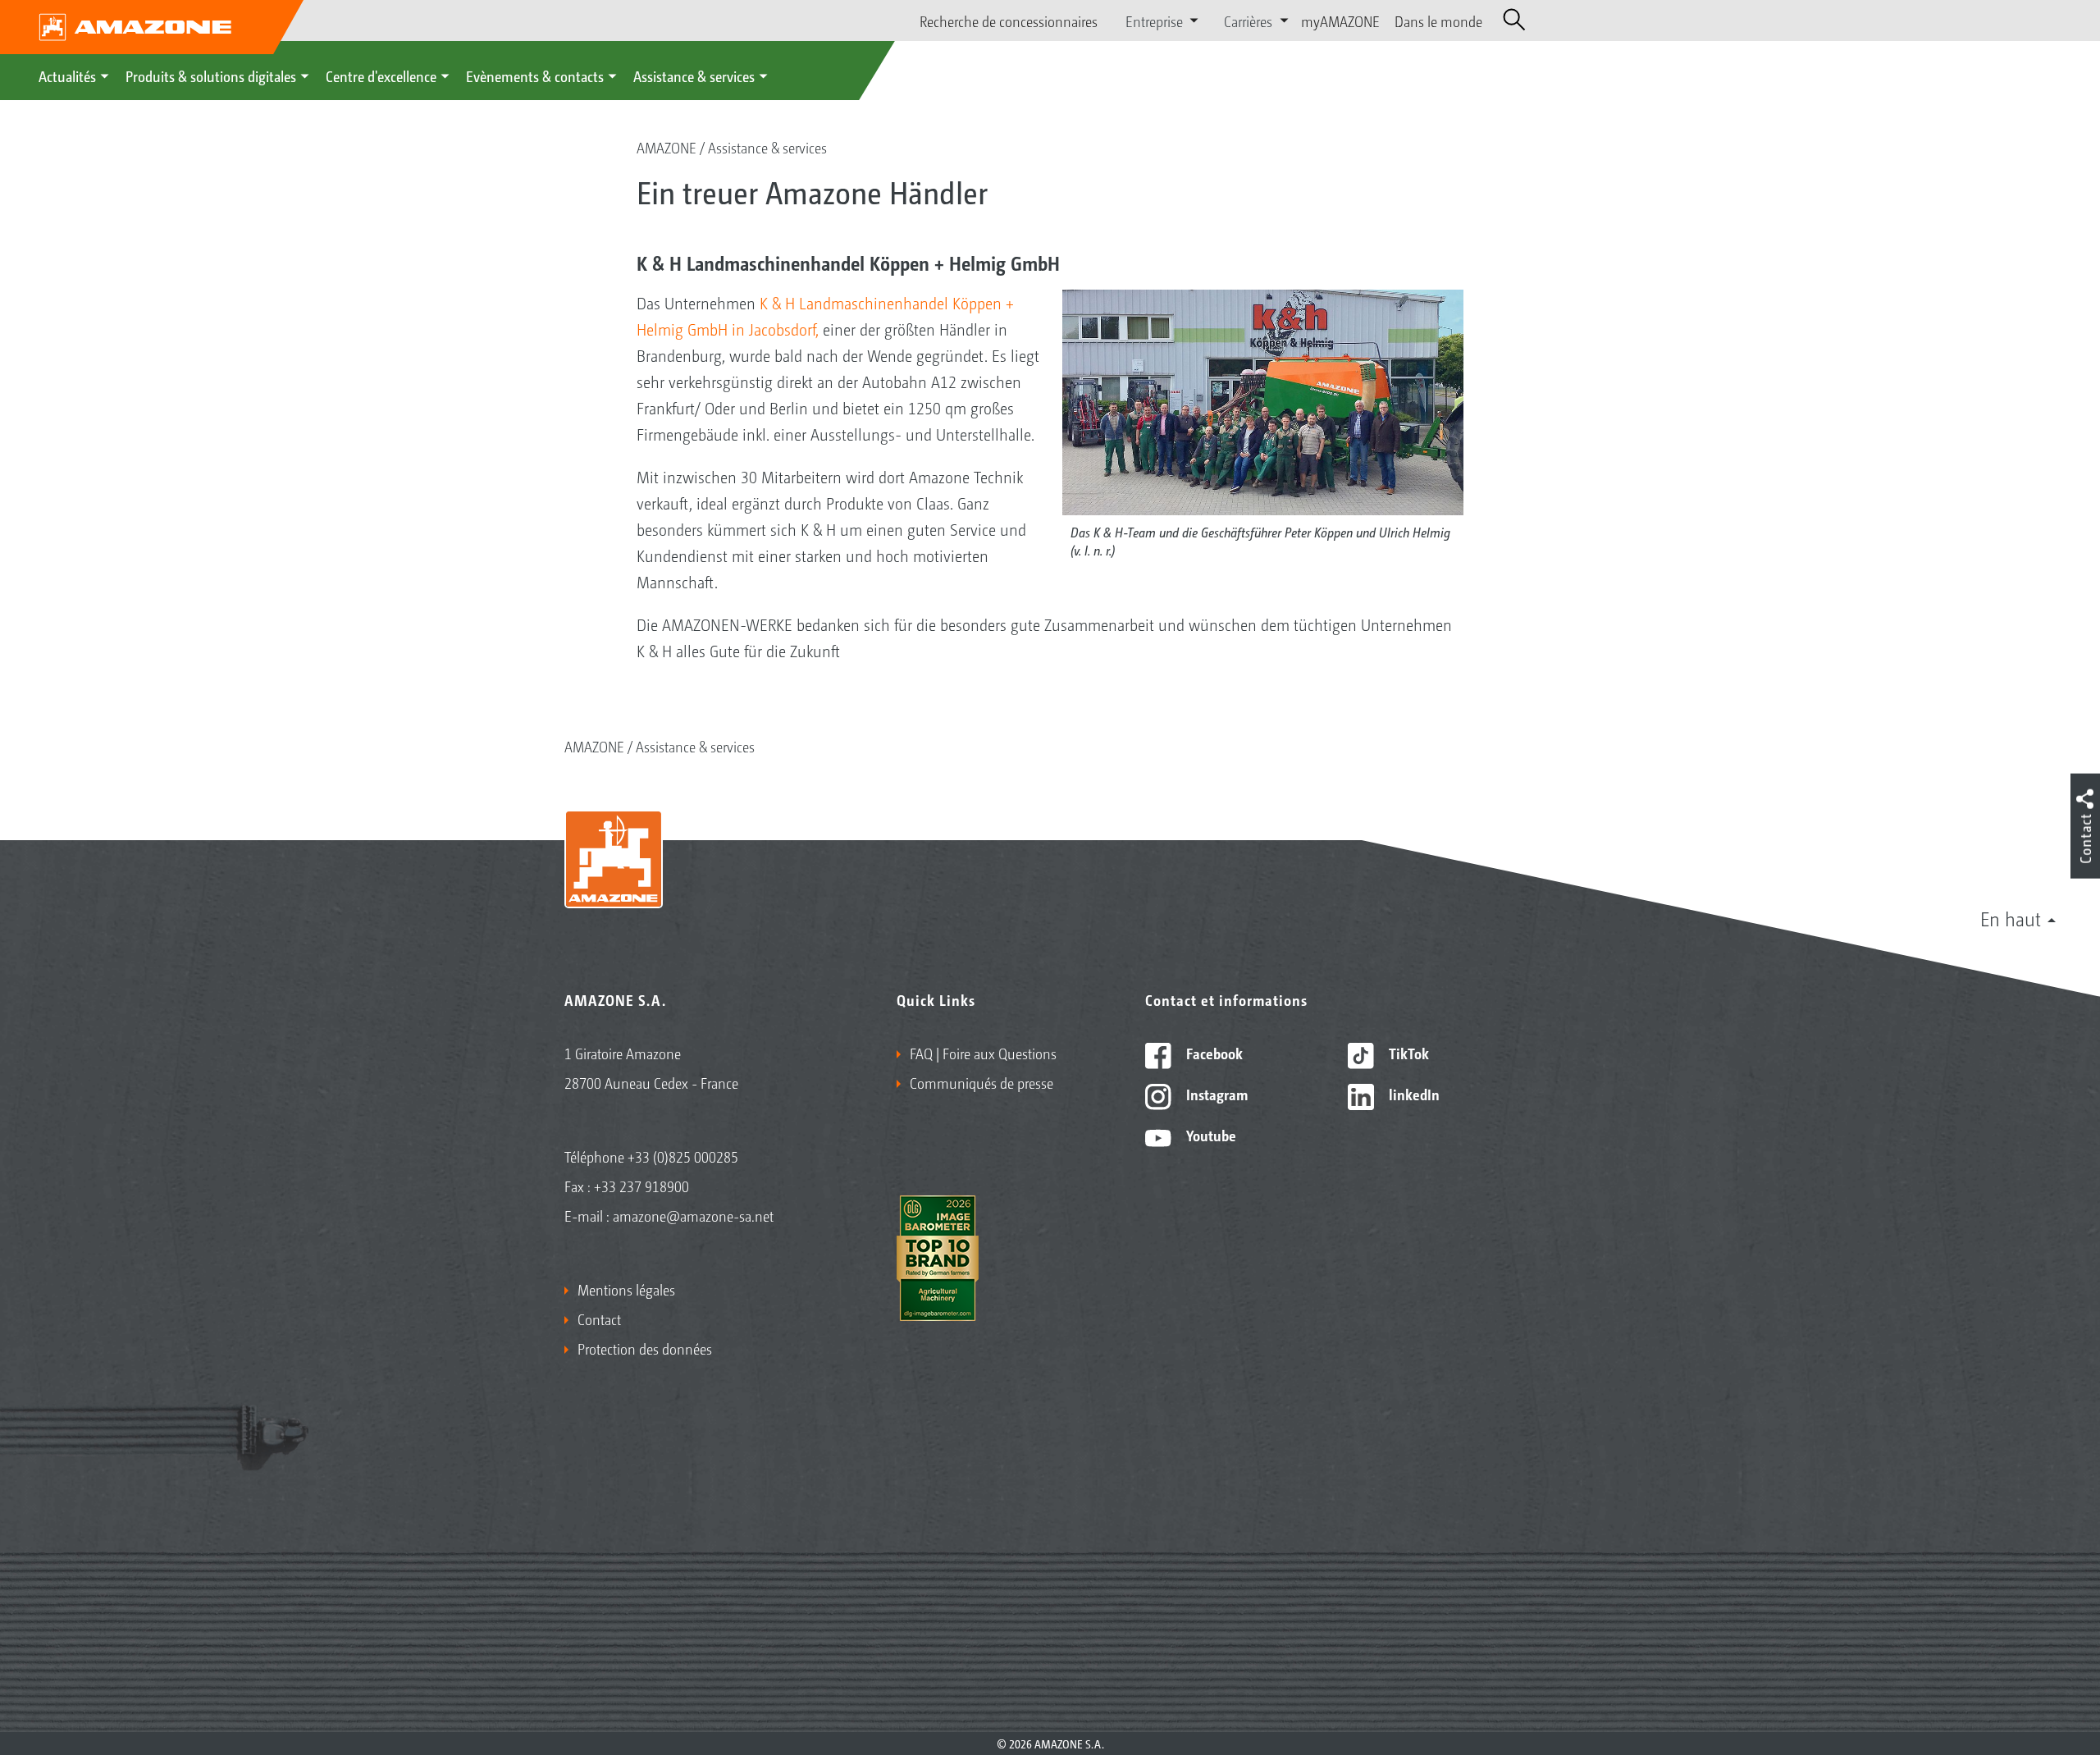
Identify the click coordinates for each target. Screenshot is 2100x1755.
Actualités (67, 75)
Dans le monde (1438, 21)
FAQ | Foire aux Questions (983, 1053)
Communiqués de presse (982, 1082)
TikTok (1407, 1053)
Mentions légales (626, 1289)
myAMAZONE (1340, 21)
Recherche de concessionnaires (1009, 21)
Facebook (1213, 1053)
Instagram (1215, 1094)
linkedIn (1413, 1094)
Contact (599, 1319)
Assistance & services (694, 75)
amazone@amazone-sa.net (693, 1215)
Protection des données (645, 1348)
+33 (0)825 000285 (683, 1156)
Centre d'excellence (381, 75)
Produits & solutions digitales (211, 75)
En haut (2011, 918)
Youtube (1210, 1135)
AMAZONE (667, 147)
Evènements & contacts (535, 75)
